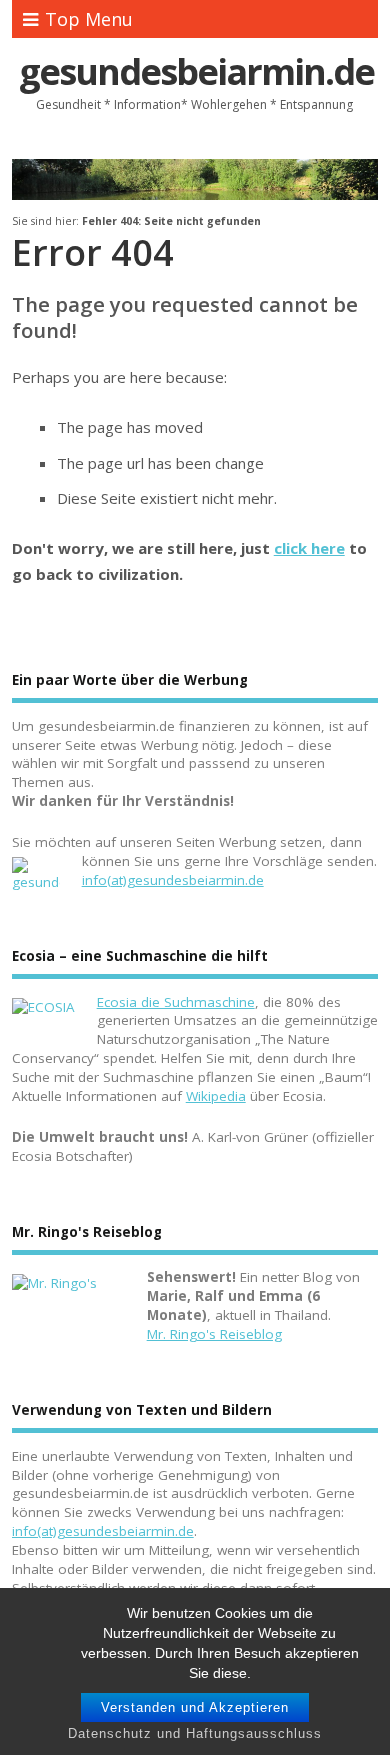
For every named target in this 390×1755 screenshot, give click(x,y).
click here (309, 548)
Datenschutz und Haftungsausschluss (195, 1733)
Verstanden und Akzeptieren (195, 1707)
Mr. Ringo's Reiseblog (214, 1334)
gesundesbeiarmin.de (196, 71)
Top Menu (89, 19)
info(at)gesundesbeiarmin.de (173, 880)
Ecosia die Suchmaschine (176, 1002)
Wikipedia (216, 1096)
